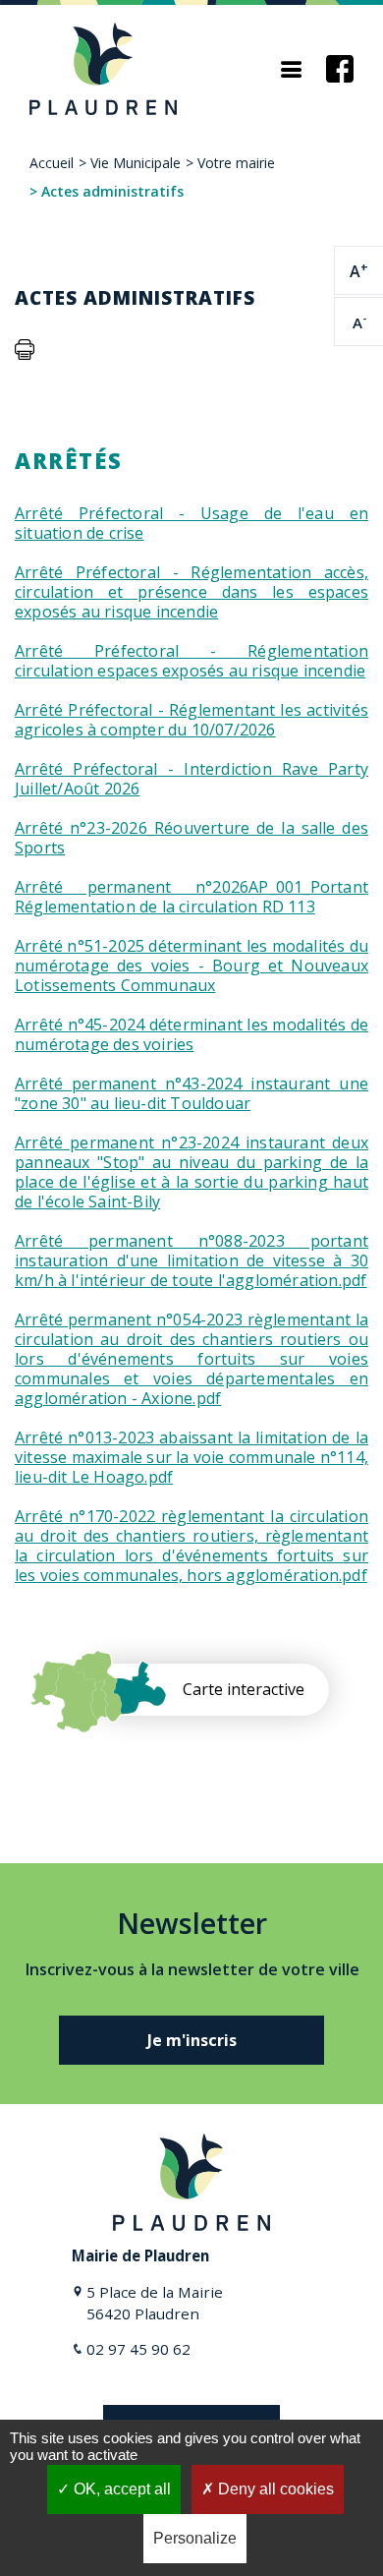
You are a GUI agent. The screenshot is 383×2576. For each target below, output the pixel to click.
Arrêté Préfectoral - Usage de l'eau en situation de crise (191, 523)
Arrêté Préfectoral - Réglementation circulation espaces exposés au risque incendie (191, 661)
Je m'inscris (192, 2040)
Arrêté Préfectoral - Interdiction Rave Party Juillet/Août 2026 (191, 779)
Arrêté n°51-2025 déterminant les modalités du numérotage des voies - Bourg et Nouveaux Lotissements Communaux (191, 966)
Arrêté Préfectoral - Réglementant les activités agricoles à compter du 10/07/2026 (191, 720)
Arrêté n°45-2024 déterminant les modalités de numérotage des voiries (191, 1034)
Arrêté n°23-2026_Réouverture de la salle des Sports (191, 838)
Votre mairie (236, 163)
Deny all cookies (274, 2489)
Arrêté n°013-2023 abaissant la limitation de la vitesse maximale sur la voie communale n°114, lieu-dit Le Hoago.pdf (191, 1457)
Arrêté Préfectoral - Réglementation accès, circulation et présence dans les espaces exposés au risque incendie (191, 592)
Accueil (52, 163)
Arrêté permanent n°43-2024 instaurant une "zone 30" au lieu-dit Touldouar (191, 1093)
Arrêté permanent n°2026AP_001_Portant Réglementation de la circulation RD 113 (191, 897)
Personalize (195, 2538)
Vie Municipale (136, 163)
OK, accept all (120, 2489)
